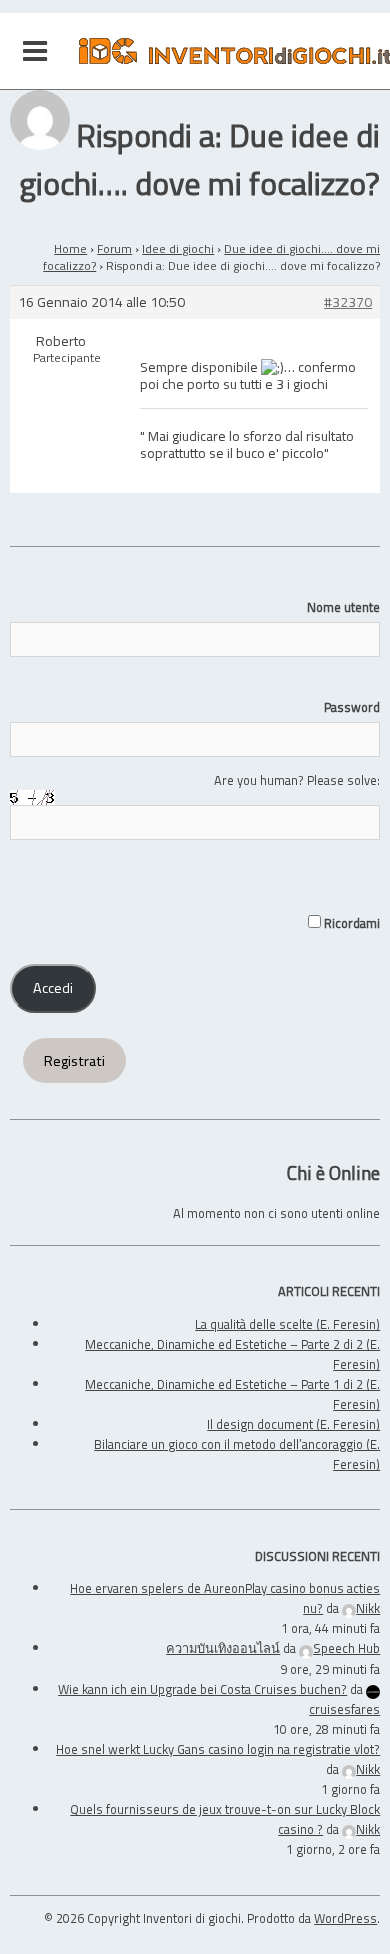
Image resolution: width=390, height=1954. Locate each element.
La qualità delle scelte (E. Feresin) (287, 1324)
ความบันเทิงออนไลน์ (223, 1648)
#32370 (348, 302)
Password (352, 707)
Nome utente (343, 607)
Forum (114, 248)
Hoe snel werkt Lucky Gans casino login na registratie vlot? (218, 1749)
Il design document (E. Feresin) (293, 1424)
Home (70, 248)
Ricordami (350, 923)
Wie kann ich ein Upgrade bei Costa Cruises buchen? (202, 1689)
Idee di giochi (178, 248)
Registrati (74, 1061)
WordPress (345, 1918)
